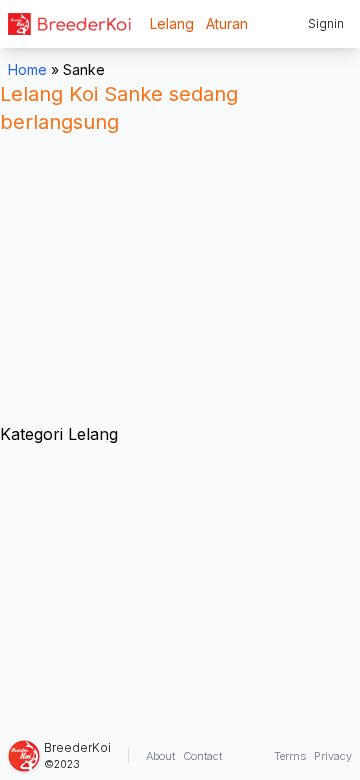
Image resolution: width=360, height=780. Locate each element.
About (160, 756)
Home (27, 69)
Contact (202, 756)
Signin (326, 23)
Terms (290, 756)
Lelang (172, 23)
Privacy (333, 756)
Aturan (227, 23)
